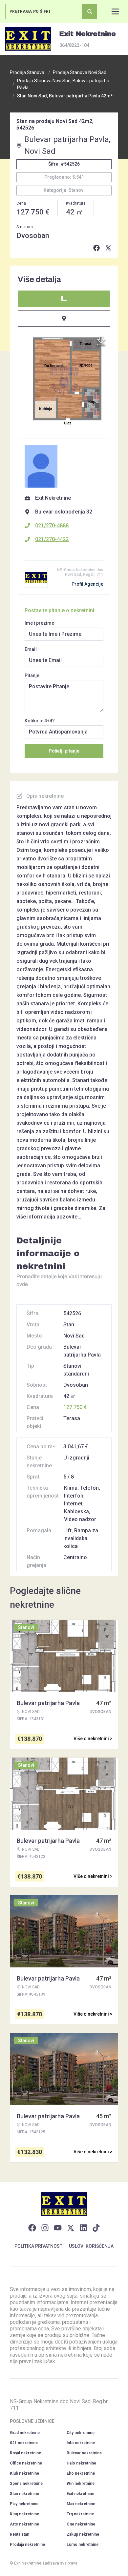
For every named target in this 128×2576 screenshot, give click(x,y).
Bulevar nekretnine (84, 2453)
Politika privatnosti (39, 2246)
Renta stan (20, 2534)
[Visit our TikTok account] (96, 2228)
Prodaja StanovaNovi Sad (80, 72)
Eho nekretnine (81, 2473)
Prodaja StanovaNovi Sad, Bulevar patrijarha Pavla (63, 84)
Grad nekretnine (25, 2433)
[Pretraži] (90, 11)
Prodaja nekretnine (27, 2545)
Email (31, 649)
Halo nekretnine (81, 2463)
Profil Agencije (87, 584)
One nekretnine (81, 2524)
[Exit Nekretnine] (28, 39)
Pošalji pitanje (64, 751)
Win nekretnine (81, 2484)
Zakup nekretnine (83, 2534)
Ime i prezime (39, 623)
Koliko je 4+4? (40, 721)
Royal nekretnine (25, 2453)
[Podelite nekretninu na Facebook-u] (96, 248)
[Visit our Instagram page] (45, 2228)
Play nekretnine (24, 2504)
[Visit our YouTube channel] (58, 2228)
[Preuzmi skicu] (101, 341)
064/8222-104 (74, 45)
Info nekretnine (81, 2443)
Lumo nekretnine (83, 2545)
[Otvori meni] (115, 11)
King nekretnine (24, 2514)
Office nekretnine (26, 2463)
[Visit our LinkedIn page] (83, 2228)
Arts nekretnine (24, 2524)
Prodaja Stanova (27, 72)
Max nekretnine (81, 2504)
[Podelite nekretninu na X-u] (108, 248)
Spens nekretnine (26, 2484)
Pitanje (32, 675)
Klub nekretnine (24, 2473)
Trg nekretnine (80, 2514)
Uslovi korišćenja (91, 2246)
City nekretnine (81, 2433)
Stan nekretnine (24, 2494)
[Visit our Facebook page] (32, 2228)
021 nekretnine (24, 2443)
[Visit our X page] (71, 2228)
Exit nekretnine (80, 2494)
